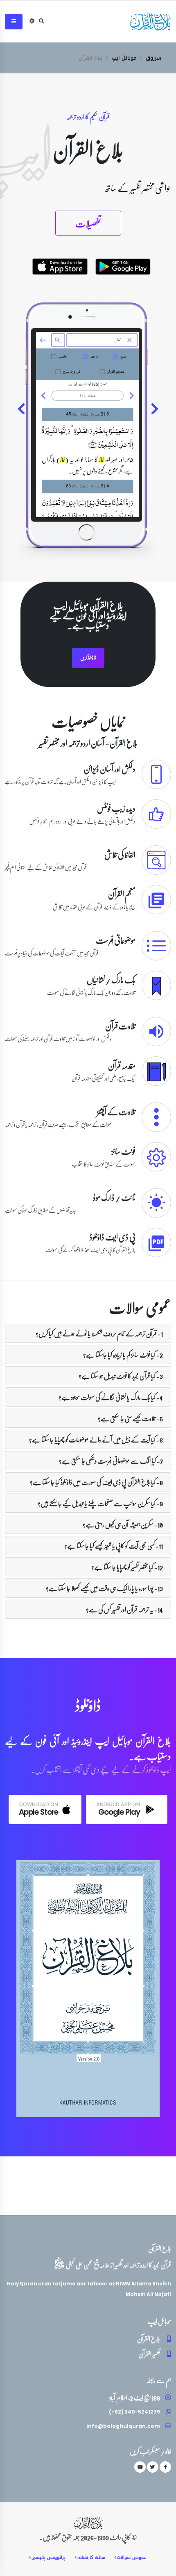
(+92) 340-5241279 (134, 2412)
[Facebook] (165, 2467)
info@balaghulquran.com (123, 2426)
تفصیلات (88, 223)
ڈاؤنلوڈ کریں (88, 658)
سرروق (153, 58)
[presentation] (154, 410)
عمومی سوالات (131, 2557)
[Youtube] (140, 2467)
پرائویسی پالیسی (49, 2557)
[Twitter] (153, 2467)
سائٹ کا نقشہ (91, 2557)
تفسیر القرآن (149, 2354)
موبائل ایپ (124, 58)
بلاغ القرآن (149, 2339)
